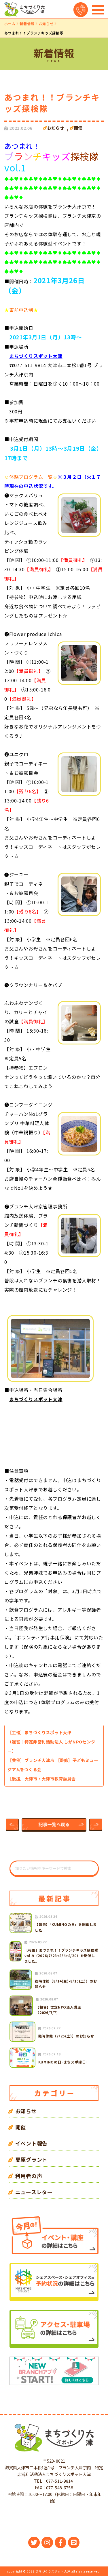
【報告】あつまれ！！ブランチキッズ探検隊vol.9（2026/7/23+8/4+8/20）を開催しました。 (61, 1955)
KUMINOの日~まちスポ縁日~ (63, 2062)
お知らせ (46, 24)
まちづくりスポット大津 (36, 356)
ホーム (10, 24)
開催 (78, 128)
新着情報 (27, 24)
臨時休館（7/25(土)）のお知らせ (66, 2036)
